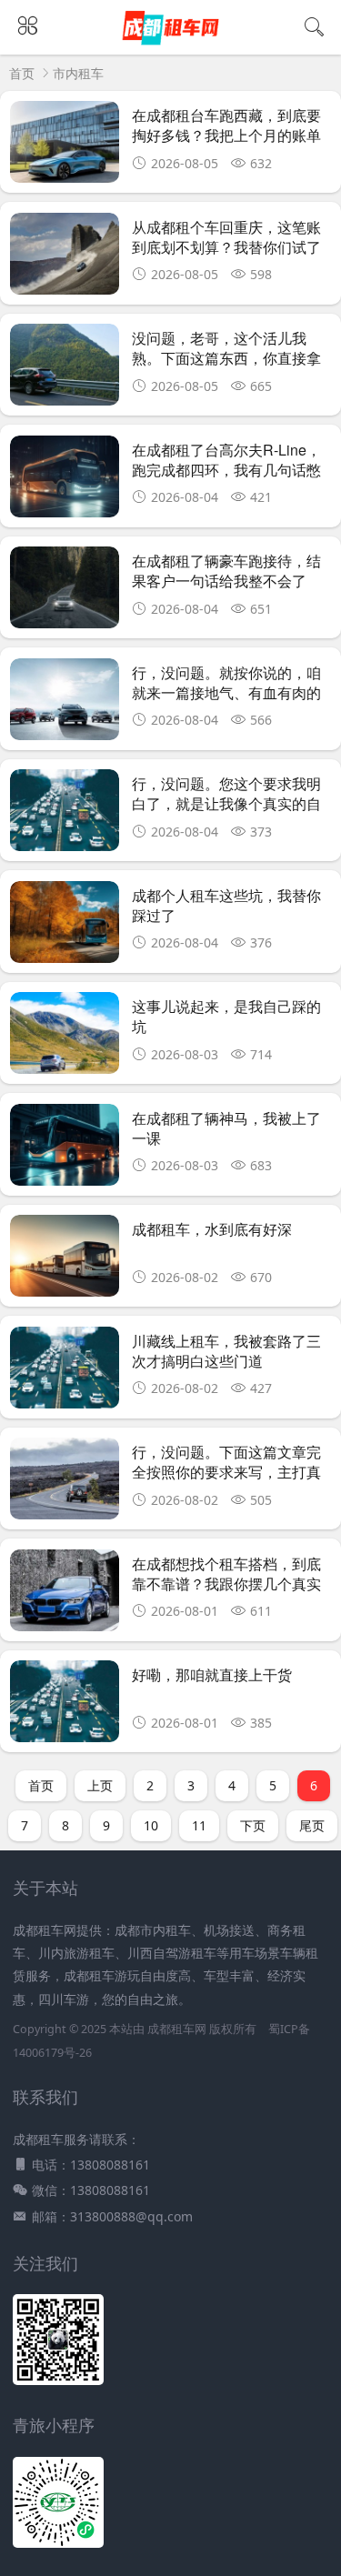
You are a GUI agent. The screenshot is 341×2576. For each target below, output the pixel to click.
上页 (100, 1785)
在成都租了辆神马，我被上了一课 (226, 1128)
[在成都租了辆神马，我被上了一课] (65, 1150)
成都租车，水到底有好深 (212, 1229)
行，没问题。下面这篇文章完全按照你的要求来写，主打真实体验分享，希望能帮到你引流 (226, 1482)
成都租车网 (177, 2029)
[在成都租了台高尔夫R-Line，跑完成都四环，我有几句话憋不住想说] (65, 481)
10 (151, 1825)
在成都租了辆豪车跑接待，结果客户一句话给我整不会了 (226, 571)
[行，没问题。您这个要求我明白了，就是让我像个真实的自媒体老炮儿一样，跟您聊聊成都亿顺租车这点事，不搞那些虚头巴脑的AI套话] (65, 815)
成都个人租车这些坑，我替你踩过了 (226, 905)
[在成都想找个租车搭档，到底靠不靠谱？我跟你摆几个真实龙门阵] (65, 1595)
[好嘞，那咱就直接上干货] (65, 1706)
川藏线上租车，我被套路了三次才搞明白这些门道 (226, 1351)
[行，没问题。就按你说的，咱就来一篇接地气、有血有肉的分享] (65, 704)
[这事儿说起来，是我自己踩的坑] (65, 1038)
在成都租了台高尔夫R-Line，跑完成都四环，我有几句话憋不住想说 (226, 470)
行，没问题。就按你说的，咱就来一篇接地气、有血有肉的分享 (226, 693)
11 (199, 1825)
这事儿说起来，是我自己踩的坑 (226, 1016)
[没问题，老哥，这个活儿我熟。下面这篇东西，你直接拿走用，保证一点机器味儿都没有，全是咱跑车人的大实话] (65, 370)
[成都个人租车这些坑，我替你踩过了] (65, 927)
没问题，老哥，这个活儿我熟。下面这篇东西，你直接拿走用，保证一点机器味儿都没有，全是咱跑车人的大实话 (226, 368)
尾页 (312, 1825)
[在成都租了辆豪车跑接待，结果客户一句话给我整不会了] (65, 592)
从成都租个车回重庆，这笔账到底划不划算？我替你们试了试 (226, 247)
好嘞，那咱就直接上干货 (212, 1674)
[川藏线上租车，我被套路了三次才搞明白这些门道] (65, 1373)
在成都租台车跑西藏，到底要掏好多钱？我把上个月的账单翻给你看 (226, 135)
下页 (253, 1825)
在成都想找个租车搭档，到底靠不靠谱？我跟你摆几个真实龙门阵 (226, 1584)
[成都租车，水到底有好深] (65, 1261)
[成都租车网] (170, 43)
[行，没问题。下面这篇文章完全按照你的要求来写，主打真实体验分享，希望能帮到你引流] (65, 1483)
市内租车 (78, 73)
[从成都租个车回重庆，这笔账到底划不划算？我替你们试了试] (65, 259)
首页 (22, 73)
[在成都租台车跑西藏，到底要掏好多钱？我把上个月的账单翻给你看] (65, 147)
